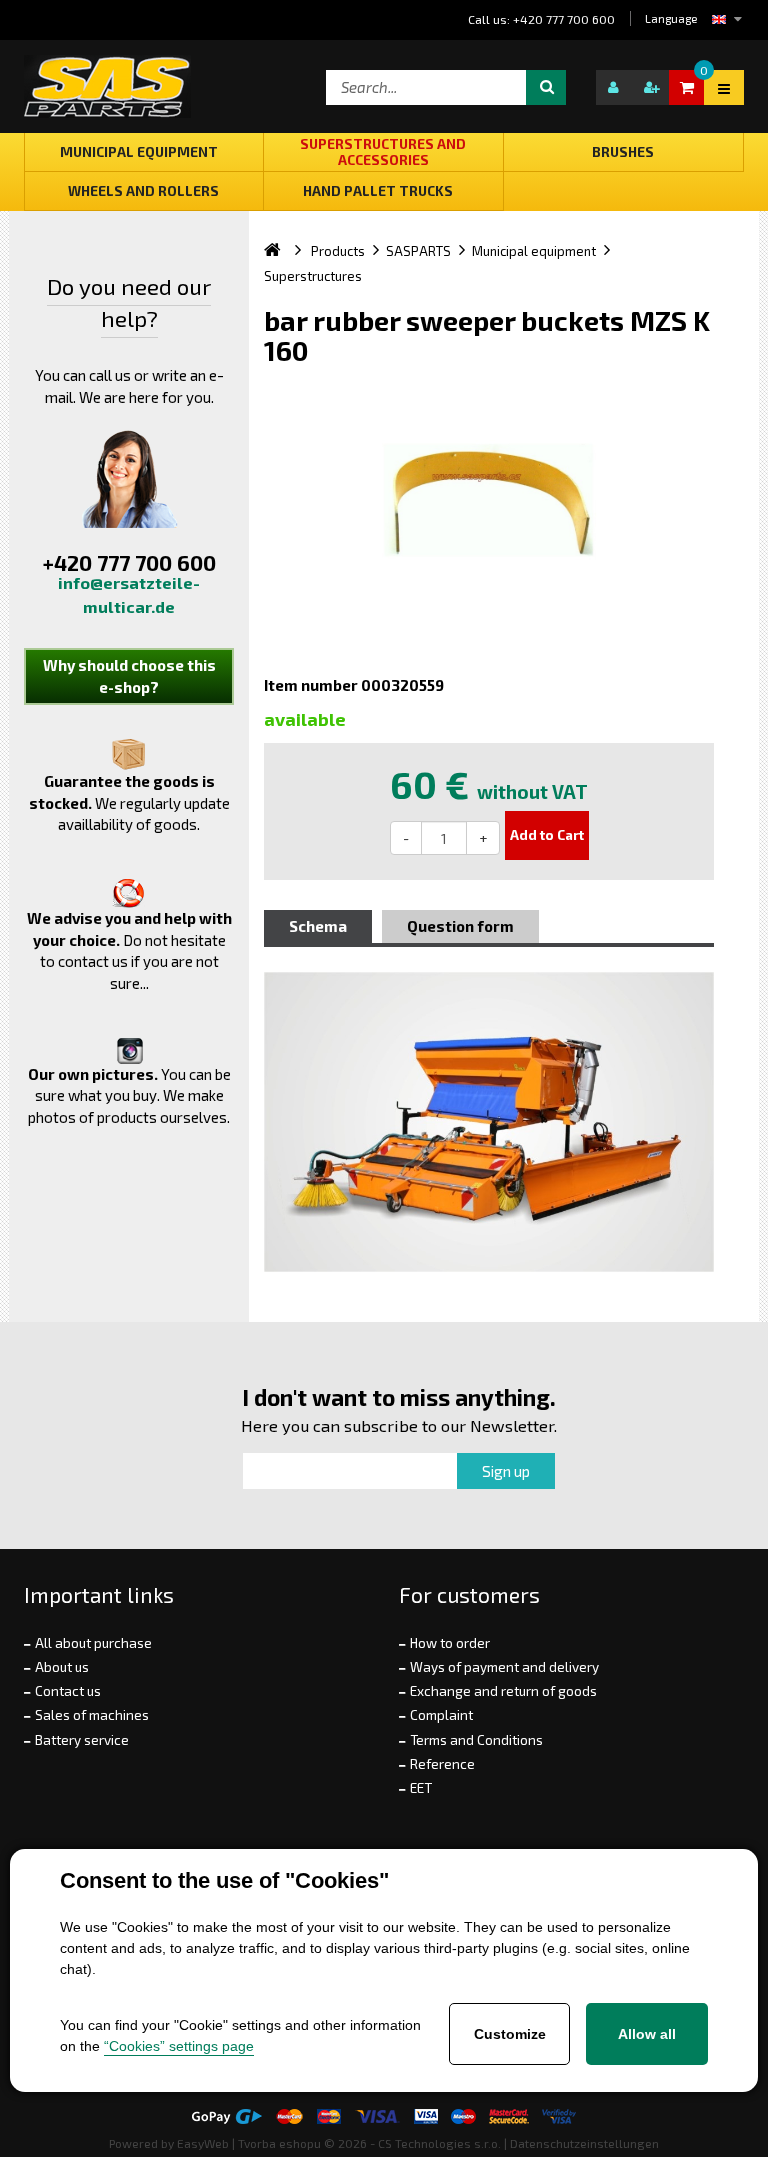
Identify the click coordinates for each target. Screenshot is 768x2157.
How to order (450, 1643)
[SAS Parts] (107, 86)
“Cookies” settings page (179, 2046)
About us (62, 1667)
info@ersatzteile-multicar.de (129, 594)
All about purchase (93, 1643)
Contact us (68, 1691)
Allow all (647, 2034)
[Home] (287, 251)
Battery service (82, 1740)
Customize (510, 2034)
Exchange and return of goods (503, 1691)
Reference (442, 1764)
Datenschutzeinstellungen (584, 2143)
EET (421, 1788)
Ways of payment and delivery (504, 1667)
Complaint (441, 1715)
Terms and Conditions (476, 1740)
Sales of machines (92, 1715)
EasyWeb (203, 2143)
